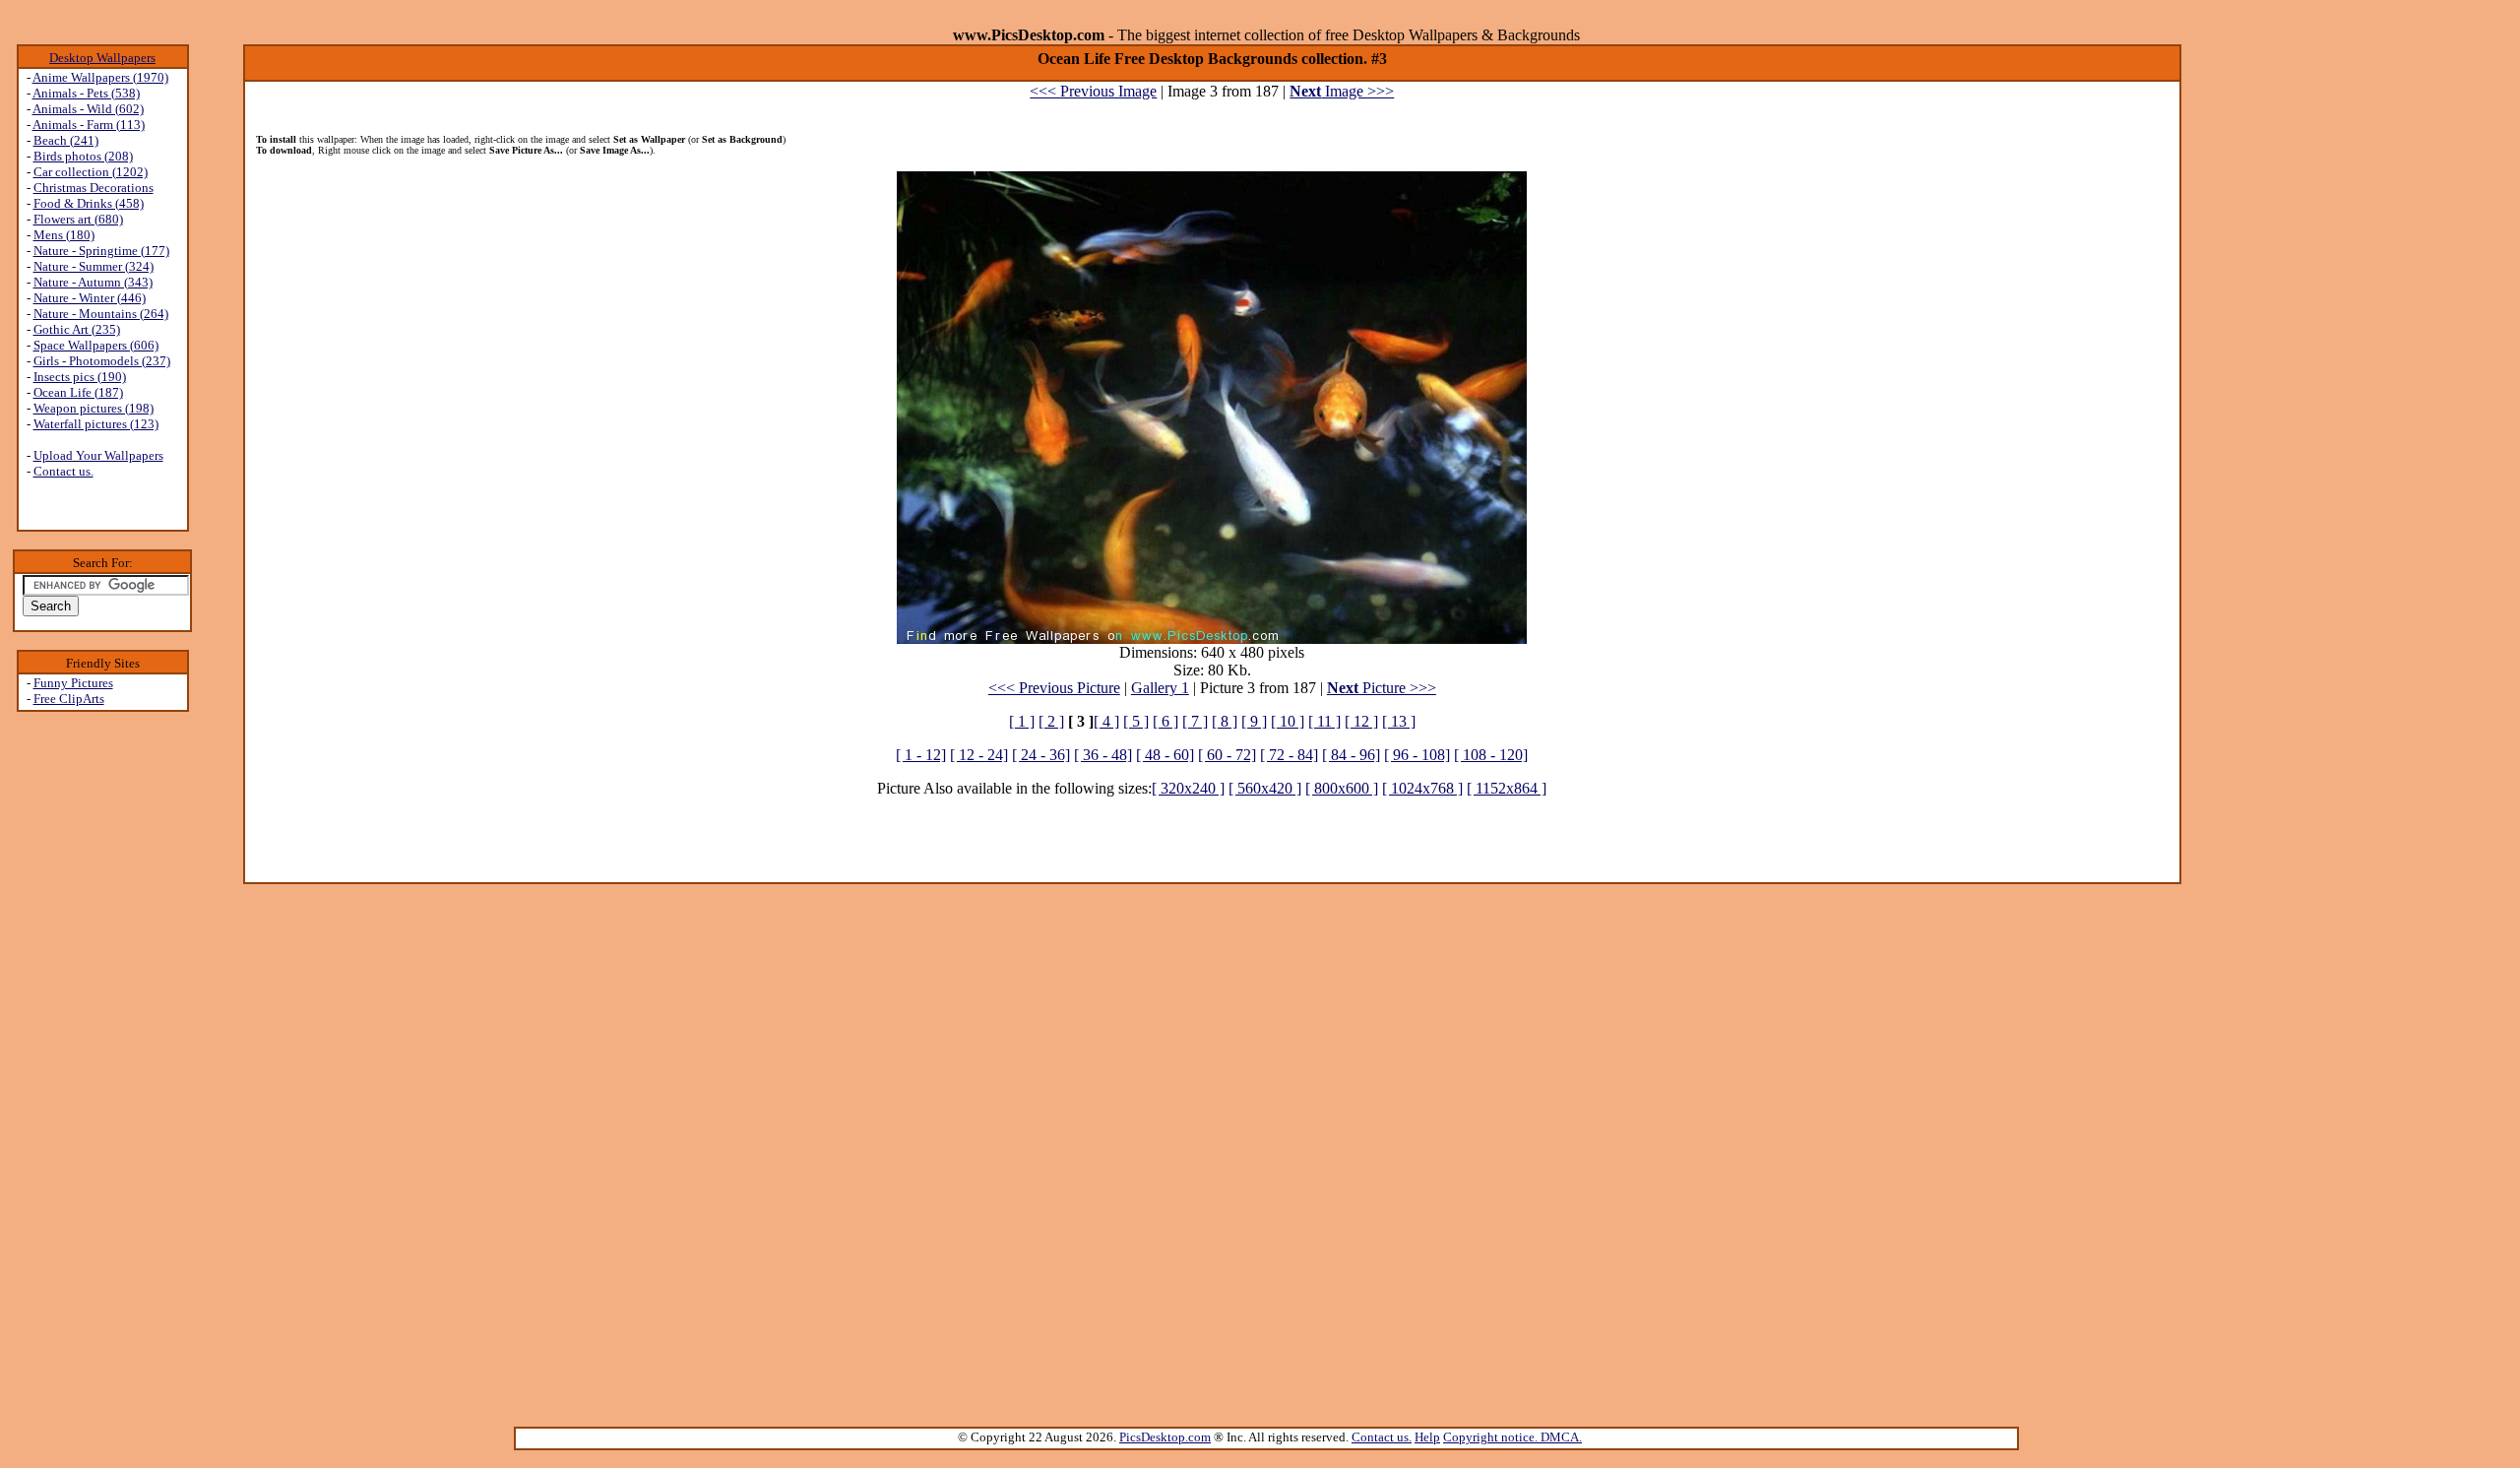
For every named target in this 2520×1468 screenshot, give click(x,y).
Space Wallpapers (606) (96, 345)
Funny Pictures (73, 683)
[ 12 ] (1361, 721)
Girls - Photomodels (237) (102, 361)
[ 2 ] (1051, 721)
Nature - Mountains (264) (101, 314)
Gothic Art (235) (77, 329)
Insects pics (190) (80, 377)
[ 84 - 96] (1351, 755)
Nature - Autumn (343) (93, 282)
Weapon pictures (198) (94, 408)
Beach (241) (66, 140)
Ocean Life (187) (78, 392)
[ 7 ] (1195, 721)
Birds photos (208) (83, 156)
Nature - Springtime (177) (101, 251)
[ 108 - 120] (1491, 755)
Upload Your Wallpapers (98, 455)
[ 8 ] (1225, 721)
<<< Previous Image (1093, 91)
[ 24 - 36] (1041, 755)
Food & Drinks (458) (89, 203)
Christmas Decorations (94, 188)
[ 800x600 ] (1342, 788)
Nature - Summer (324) (94, 266)
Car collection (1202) (91, 172)
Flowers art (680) (78, 219)
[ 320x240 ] (1188, 788)
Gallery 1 (1160, 688)
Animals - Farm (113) (89, 125)
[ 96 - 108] (1417, 755)
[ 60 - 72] (1227, 755)
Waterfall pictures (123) (96, 424)
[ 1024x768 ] (1422, 788)
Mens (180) (64, 235)
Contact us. (63, 471)
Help (1427, 1437)
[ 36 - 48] (1103, 755)
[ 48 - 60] (1165, 755)
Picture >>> (1382, 688)
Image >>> (1342, 91)
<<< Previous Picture (1054, 688)
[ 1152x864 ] (1507, 788)
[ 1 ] (1022, 721)
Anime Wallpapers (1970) (100, 77)
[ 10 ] (1288, 721)
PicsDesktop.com (1165, 1437)
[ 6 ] (1165, 721)
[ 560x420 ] (1265, 788)
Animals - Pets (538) (86, 93)
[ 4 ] (1106, 721)
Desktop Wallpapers (102, 58)
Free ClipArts (69, 699)
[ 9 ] (1254, 721)
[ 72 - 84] (1289, 755)
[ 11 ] (1324, 721)
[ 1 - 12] (921, 755)
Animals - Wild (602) (88, 109)
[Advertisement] (102, 1025)
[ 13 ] (1399, 721)
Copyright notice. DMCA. (1512, 1437)
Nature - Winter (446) (90, 298)
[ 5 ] (1136, 721)
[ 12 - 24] (979, 755)
